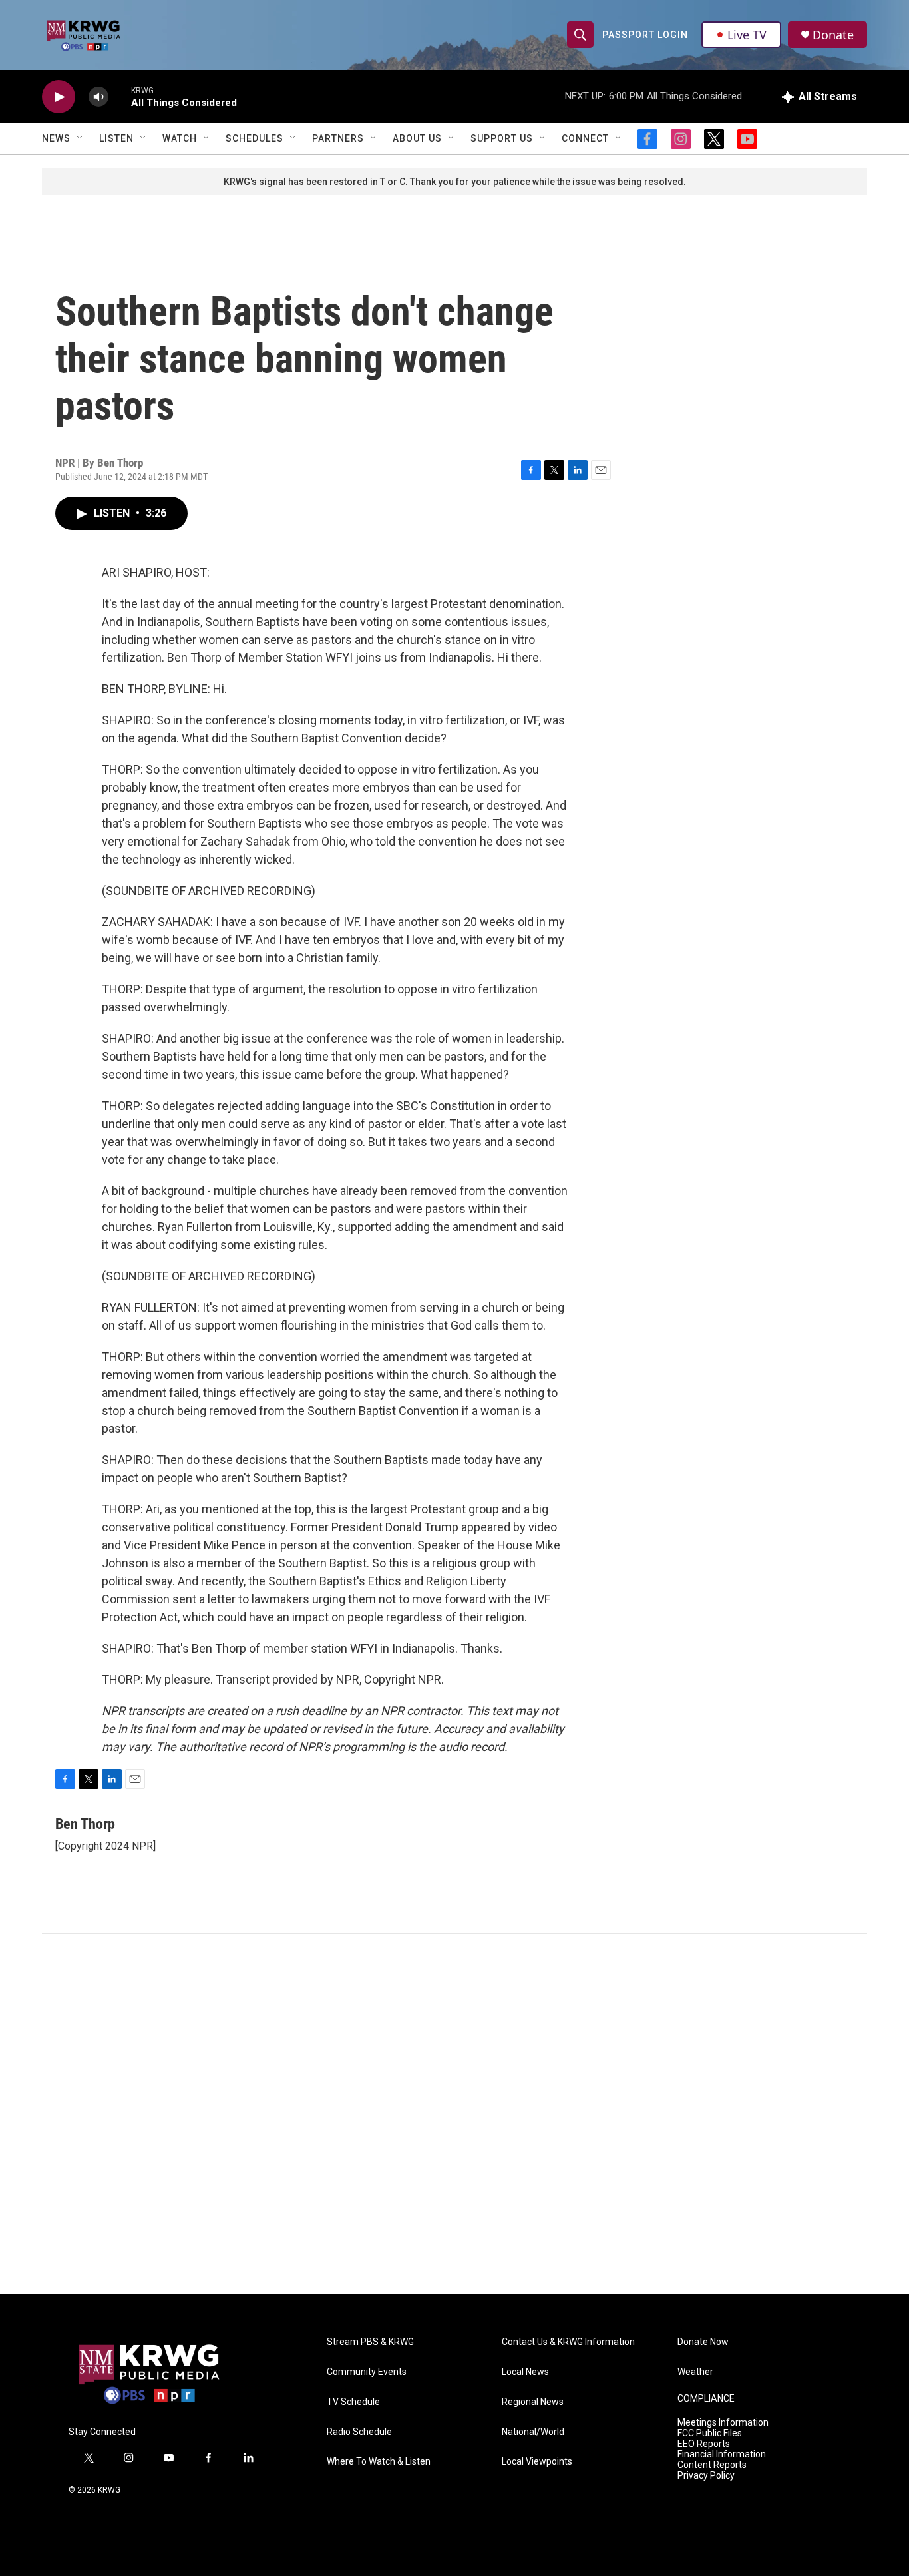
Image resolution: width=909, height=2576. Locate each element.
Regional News (533, 2402)
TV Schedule (353, 2402)
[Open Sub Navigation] (81, 138)
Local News (525, 2372)
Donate (833, 35)
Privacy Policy (706, 2476)
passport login (645, 35)
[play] (59, 97)
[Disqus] (454, 2114)
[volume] (98, 97)
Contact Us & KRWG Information (568, 2342)
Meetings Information (723, 2423)
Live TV (747, 35)
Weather (695, 2372)
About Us (417, 138)
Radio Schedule (359, 2432)
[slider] (120, 96)
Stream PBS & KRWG (370, 2342)
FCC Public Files (710, 2433)
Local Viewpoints (537, 2462)
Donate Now (703, 2342)
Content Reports (712, 2465)
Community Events (367, 2372)
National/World (533, 2432)
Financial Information (722, 2454)
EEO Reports (704, 2444)
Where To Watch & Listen (379, 2462)
